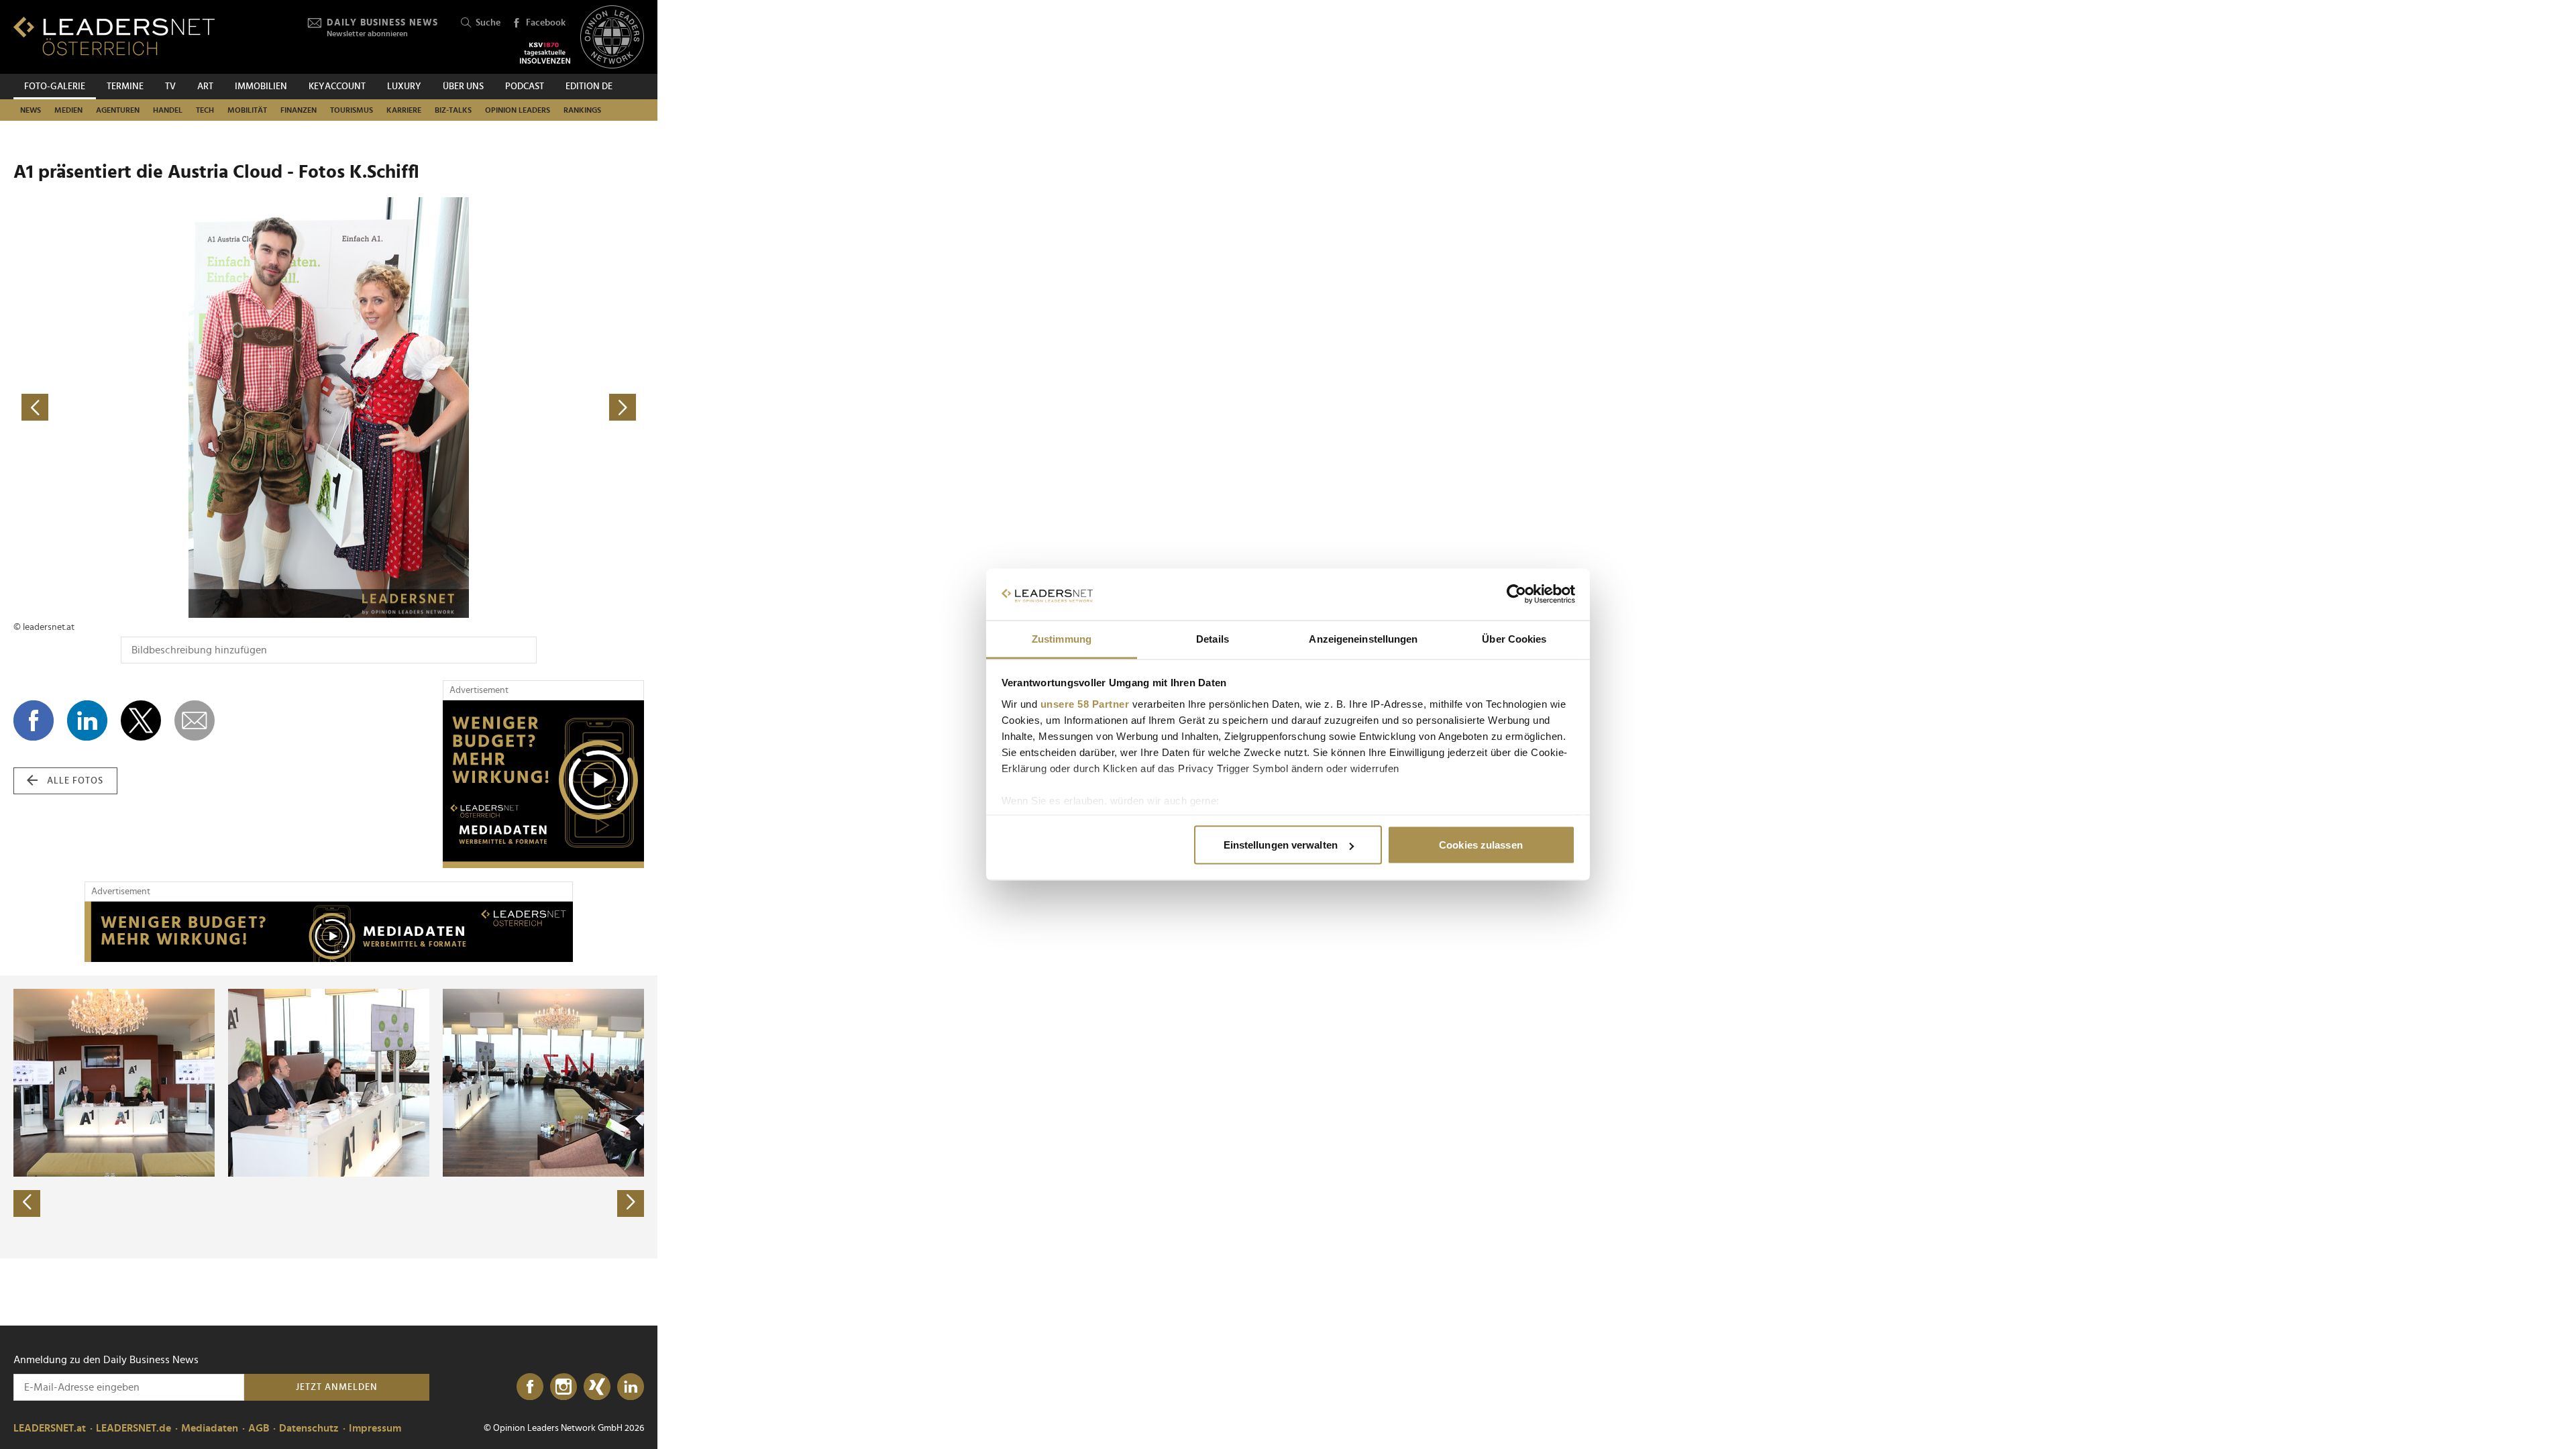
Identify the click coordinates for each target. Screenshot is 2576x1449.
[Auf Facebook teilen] (34, 720)
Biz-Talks (453, 110)
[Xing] (597, 1387)
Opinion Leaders (518, 110)
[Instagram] (563, 1387)
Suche (488, 23)
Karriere (404, 110)
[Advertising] (543, 784)
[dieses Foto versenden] (195, 720)
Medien (68, 110)
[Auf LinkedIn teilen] (87, 720)
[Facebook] (530, 1387)
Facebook (546, 23)
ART (205, 87)
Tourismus (352, 110)
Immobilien (261, 87)
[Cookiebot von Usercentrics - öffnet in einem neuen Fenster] (1516, 594)
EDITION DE (589, 87)
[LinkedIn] (631, 1387)
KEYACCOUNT (337, 87)
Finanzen (299, 110)
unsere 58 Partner (1085, 703)
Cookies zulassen (1481, 845)
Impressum (375, 1428)
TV (170, 87)
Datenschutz (309, 1428)
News (31, 110)
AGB (259, 1428)
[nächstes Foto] (486, 408)
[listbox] (329, 1117)
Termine (125, 87)
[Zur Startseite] (114, 36)
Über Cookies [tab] (1514, 638)
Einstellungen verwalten (1281, 845)
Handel (168, 110)
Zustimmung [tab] (1062, 638)
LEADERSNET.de (133, 1428)
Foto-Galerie (55, 87)
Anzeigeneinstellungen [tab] (1363, 638)
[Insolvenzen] (545, 53)
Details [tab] (1213, 638)
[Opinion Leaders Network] (612, 37)
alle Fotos (75, 781)
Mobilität (247, 110)
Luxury (404, 87)
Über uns (463, 87)
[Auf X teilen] (141, 720)
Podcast (525, 87)
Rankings (582, 110)
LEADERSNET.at (50, 1428)
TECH (205, 110)
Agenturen (118, 110)
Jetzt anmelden (337, 1387)
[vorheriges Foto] (171, 408)
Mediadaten (210, 1428)
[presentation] (27, 1203)
